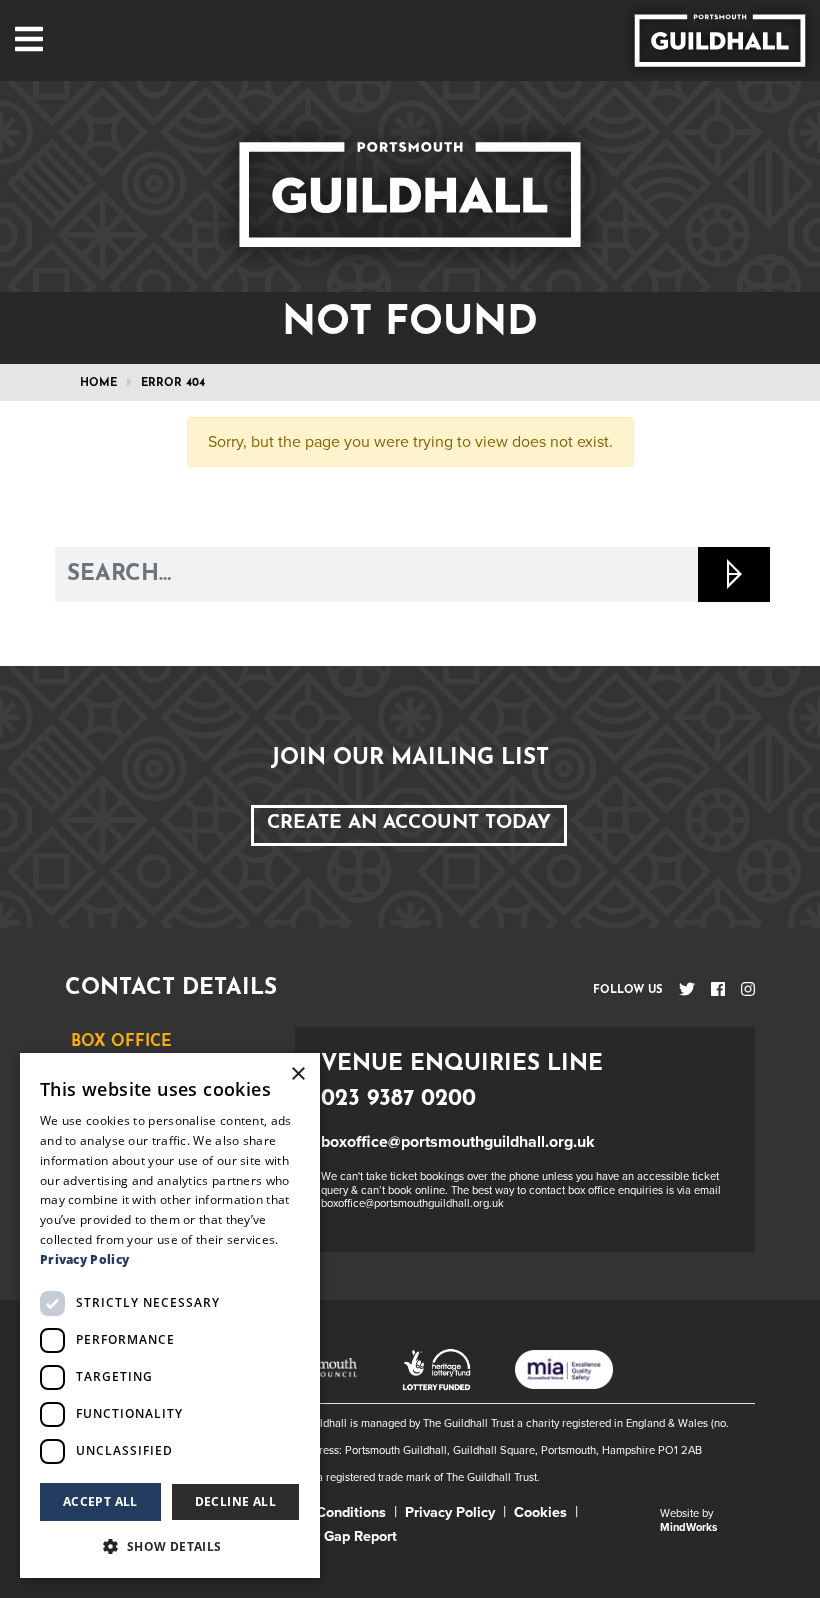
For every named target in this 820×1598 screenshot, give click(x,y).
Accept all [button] (100, 1501)
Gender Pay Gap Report (321, 1536)
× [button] (297, 1074)
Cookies (540, 1512)
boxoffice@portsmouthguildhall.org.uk (458, 1142)
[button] (170, 1546)
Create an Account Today (409, 823)
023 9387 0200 (398, 1099)
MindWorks (688, 1527)
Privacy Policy (450, 1512)
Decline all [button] (235, 1501)
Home (98, 383)
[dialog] (170, 1315)
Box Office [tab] (121, 1042)
